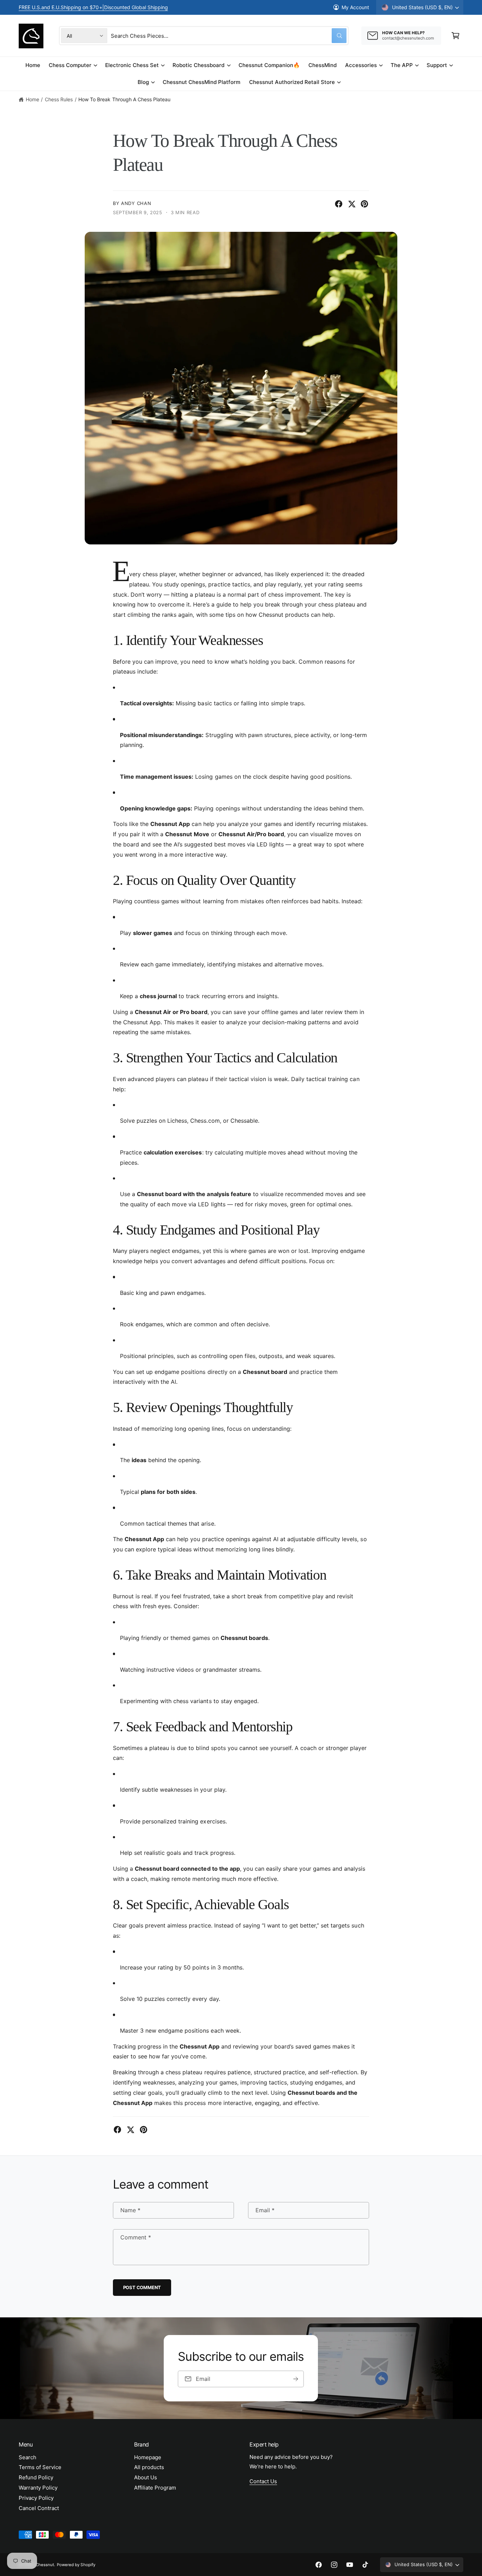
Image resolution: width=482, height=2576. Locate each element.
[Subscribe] (296, 2379)
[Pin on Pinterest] (364, 204)
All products (149, 2467)
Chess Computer (70, 65)
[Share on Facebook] (339, 204)
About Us (146, 2477)
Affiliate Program (155, 2488)
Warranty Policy (38, 2488)
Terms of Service (40, 2467)
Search (28, 2457)
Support (437, 65)
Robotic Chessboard (198, 65)
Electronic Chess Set (132, 65)
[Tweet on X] (352, 204)
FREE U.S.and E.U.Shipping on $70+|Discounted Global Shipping (93, 7)
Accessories (361, 65)
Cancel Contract (39, 2508)
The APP (402, 65)
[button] (456, 36)
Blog (143, 82)
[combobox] (229, 36)
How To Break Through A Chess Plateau (124, 99)
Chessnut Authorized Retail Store (292, 82)
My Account (355, 7)
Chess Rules (59, 99)
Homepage (148, 2457)
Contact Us (263, 2481)
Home (32, 99)
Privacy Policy (36, 2498)
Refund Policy (36, 2477)
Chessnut (45, 2565)
